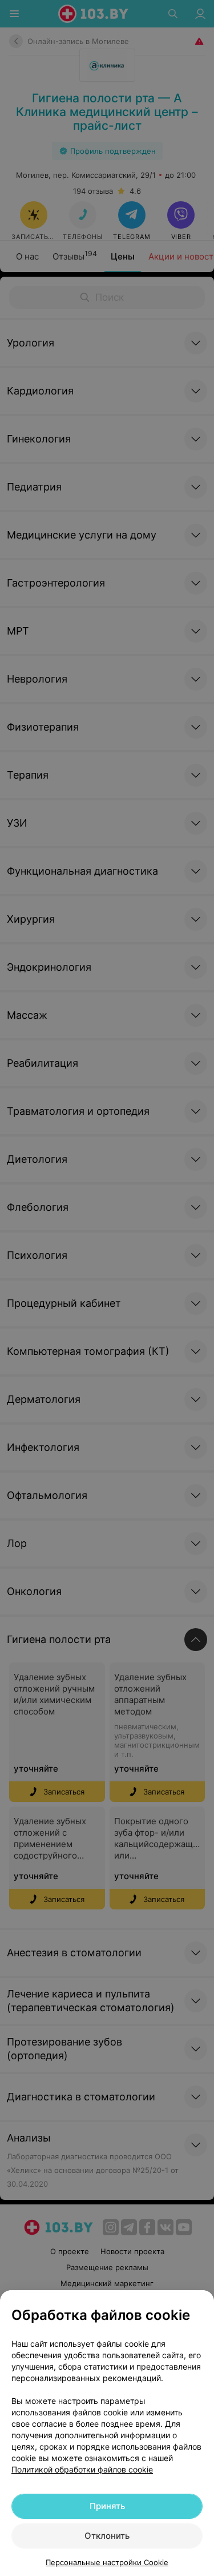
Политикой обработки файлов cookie (82, 2469)
